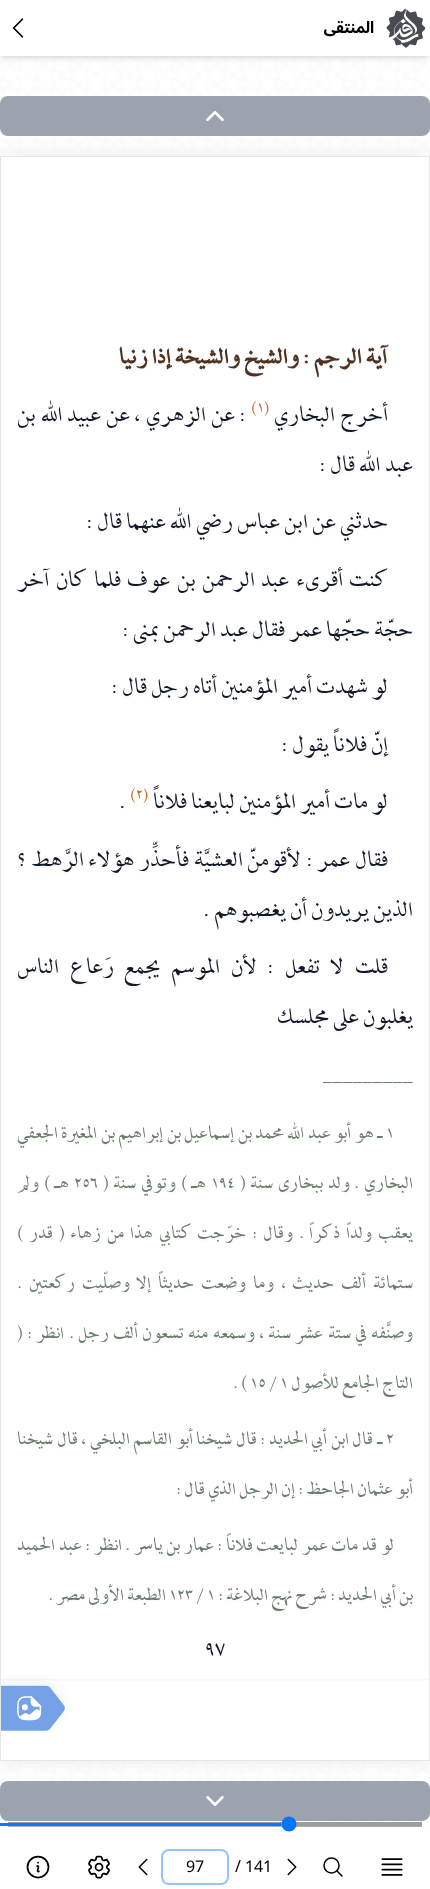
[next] (215, 1801)
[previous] (143, 1867)
